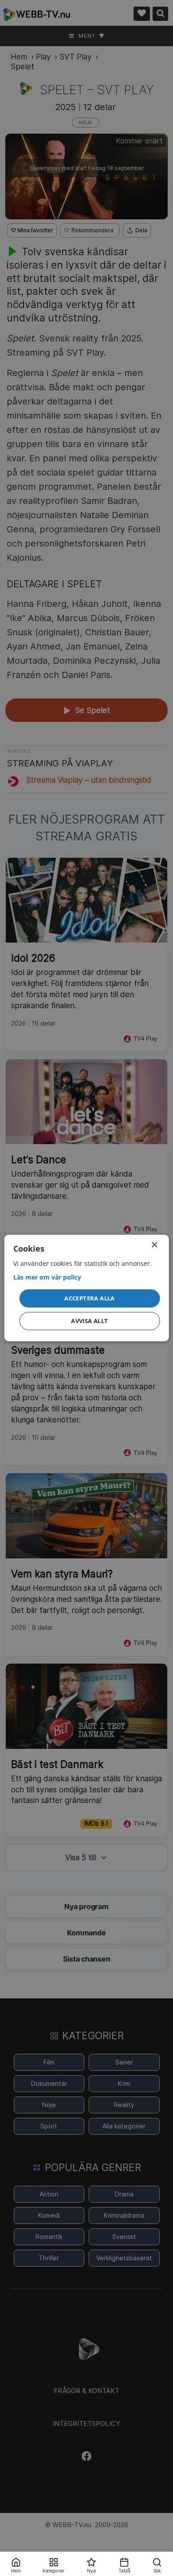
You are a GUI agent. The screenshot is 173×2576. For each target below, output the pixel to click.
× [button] (154, 1245)
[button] (90, 1298)
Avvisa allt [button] (89, 1321)
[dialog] (87, 1288)
